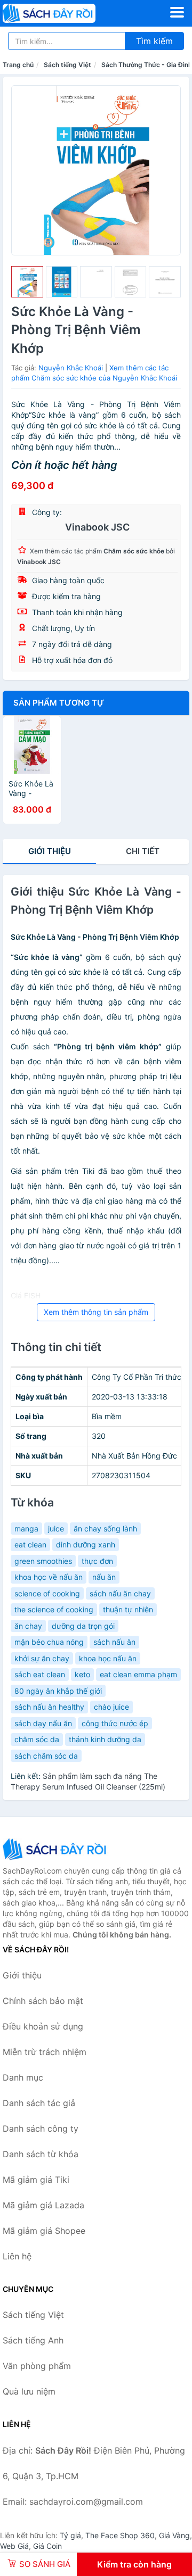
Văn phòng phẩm (37, 2366)
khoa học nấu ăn (108, 1658)
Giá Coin (47, 2546)
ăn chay (28, 1626)
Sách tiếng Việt (67, 65)
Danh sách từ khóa (41, 2154)
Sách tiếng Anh (33, 2340)
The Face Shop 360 (120, 2535)
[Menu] (177, 12)
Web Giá (14, 2546)
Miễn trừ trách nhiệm (45, 2052)
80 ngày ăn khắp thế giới (58, 1691)
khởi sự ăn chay (42, 1658)
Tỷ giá (70, 2535)
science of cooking (47, 1593)
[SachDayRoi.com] (67, 13)
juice (56, 1529)
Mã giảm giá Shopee (44, 2231)
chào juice (111, 1707)
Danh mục (23, 2077)
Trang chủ (18, 65)
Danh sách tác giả (39, 2103)
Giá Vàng (174, 2535)
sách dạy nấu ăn (43, 1723)
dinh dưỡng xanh (86, 1544)
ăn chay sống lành (105, 1529)
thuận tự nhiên (128, 1609)
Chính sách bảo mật (43, 2001)
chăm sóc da (37, 1739)
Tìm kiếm (154, 41)
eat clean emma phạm (138, 1674)
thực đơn (97, 1561)
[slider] (27, 282)
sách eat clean (40, 1674)
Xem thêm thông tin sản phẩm (96, 1312)
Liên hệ (17, 2256)
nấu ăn (104, 1577)
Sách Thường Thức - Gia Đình (147, 65)
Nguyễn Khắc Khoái (71, 368)
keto (82, 1674)
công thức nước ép (115, 1723)
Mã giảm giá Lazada (43, 2205)
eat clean (30, 1544)
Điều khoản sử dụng (43, 2026)
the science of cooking (54, 1609)
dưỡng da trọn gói (83, 1626)
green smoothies (43, 1561)
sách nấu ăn (114, 1642)
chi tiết (143, 851)
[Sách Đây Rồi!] (56, 1849)
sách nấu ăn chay (120, 1593)
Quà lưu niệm (29, 2391)
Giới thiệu (50, 851)
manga (26, 1529)
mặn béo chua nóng (49, 1642)
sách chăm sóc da (46, 1756)
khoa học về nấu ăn (49, 1577)
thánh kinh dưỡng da (105, 1739)
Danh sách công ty (41, 2128)
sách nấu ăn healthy (49, 1707)
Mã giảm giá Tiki (36, 2180)
